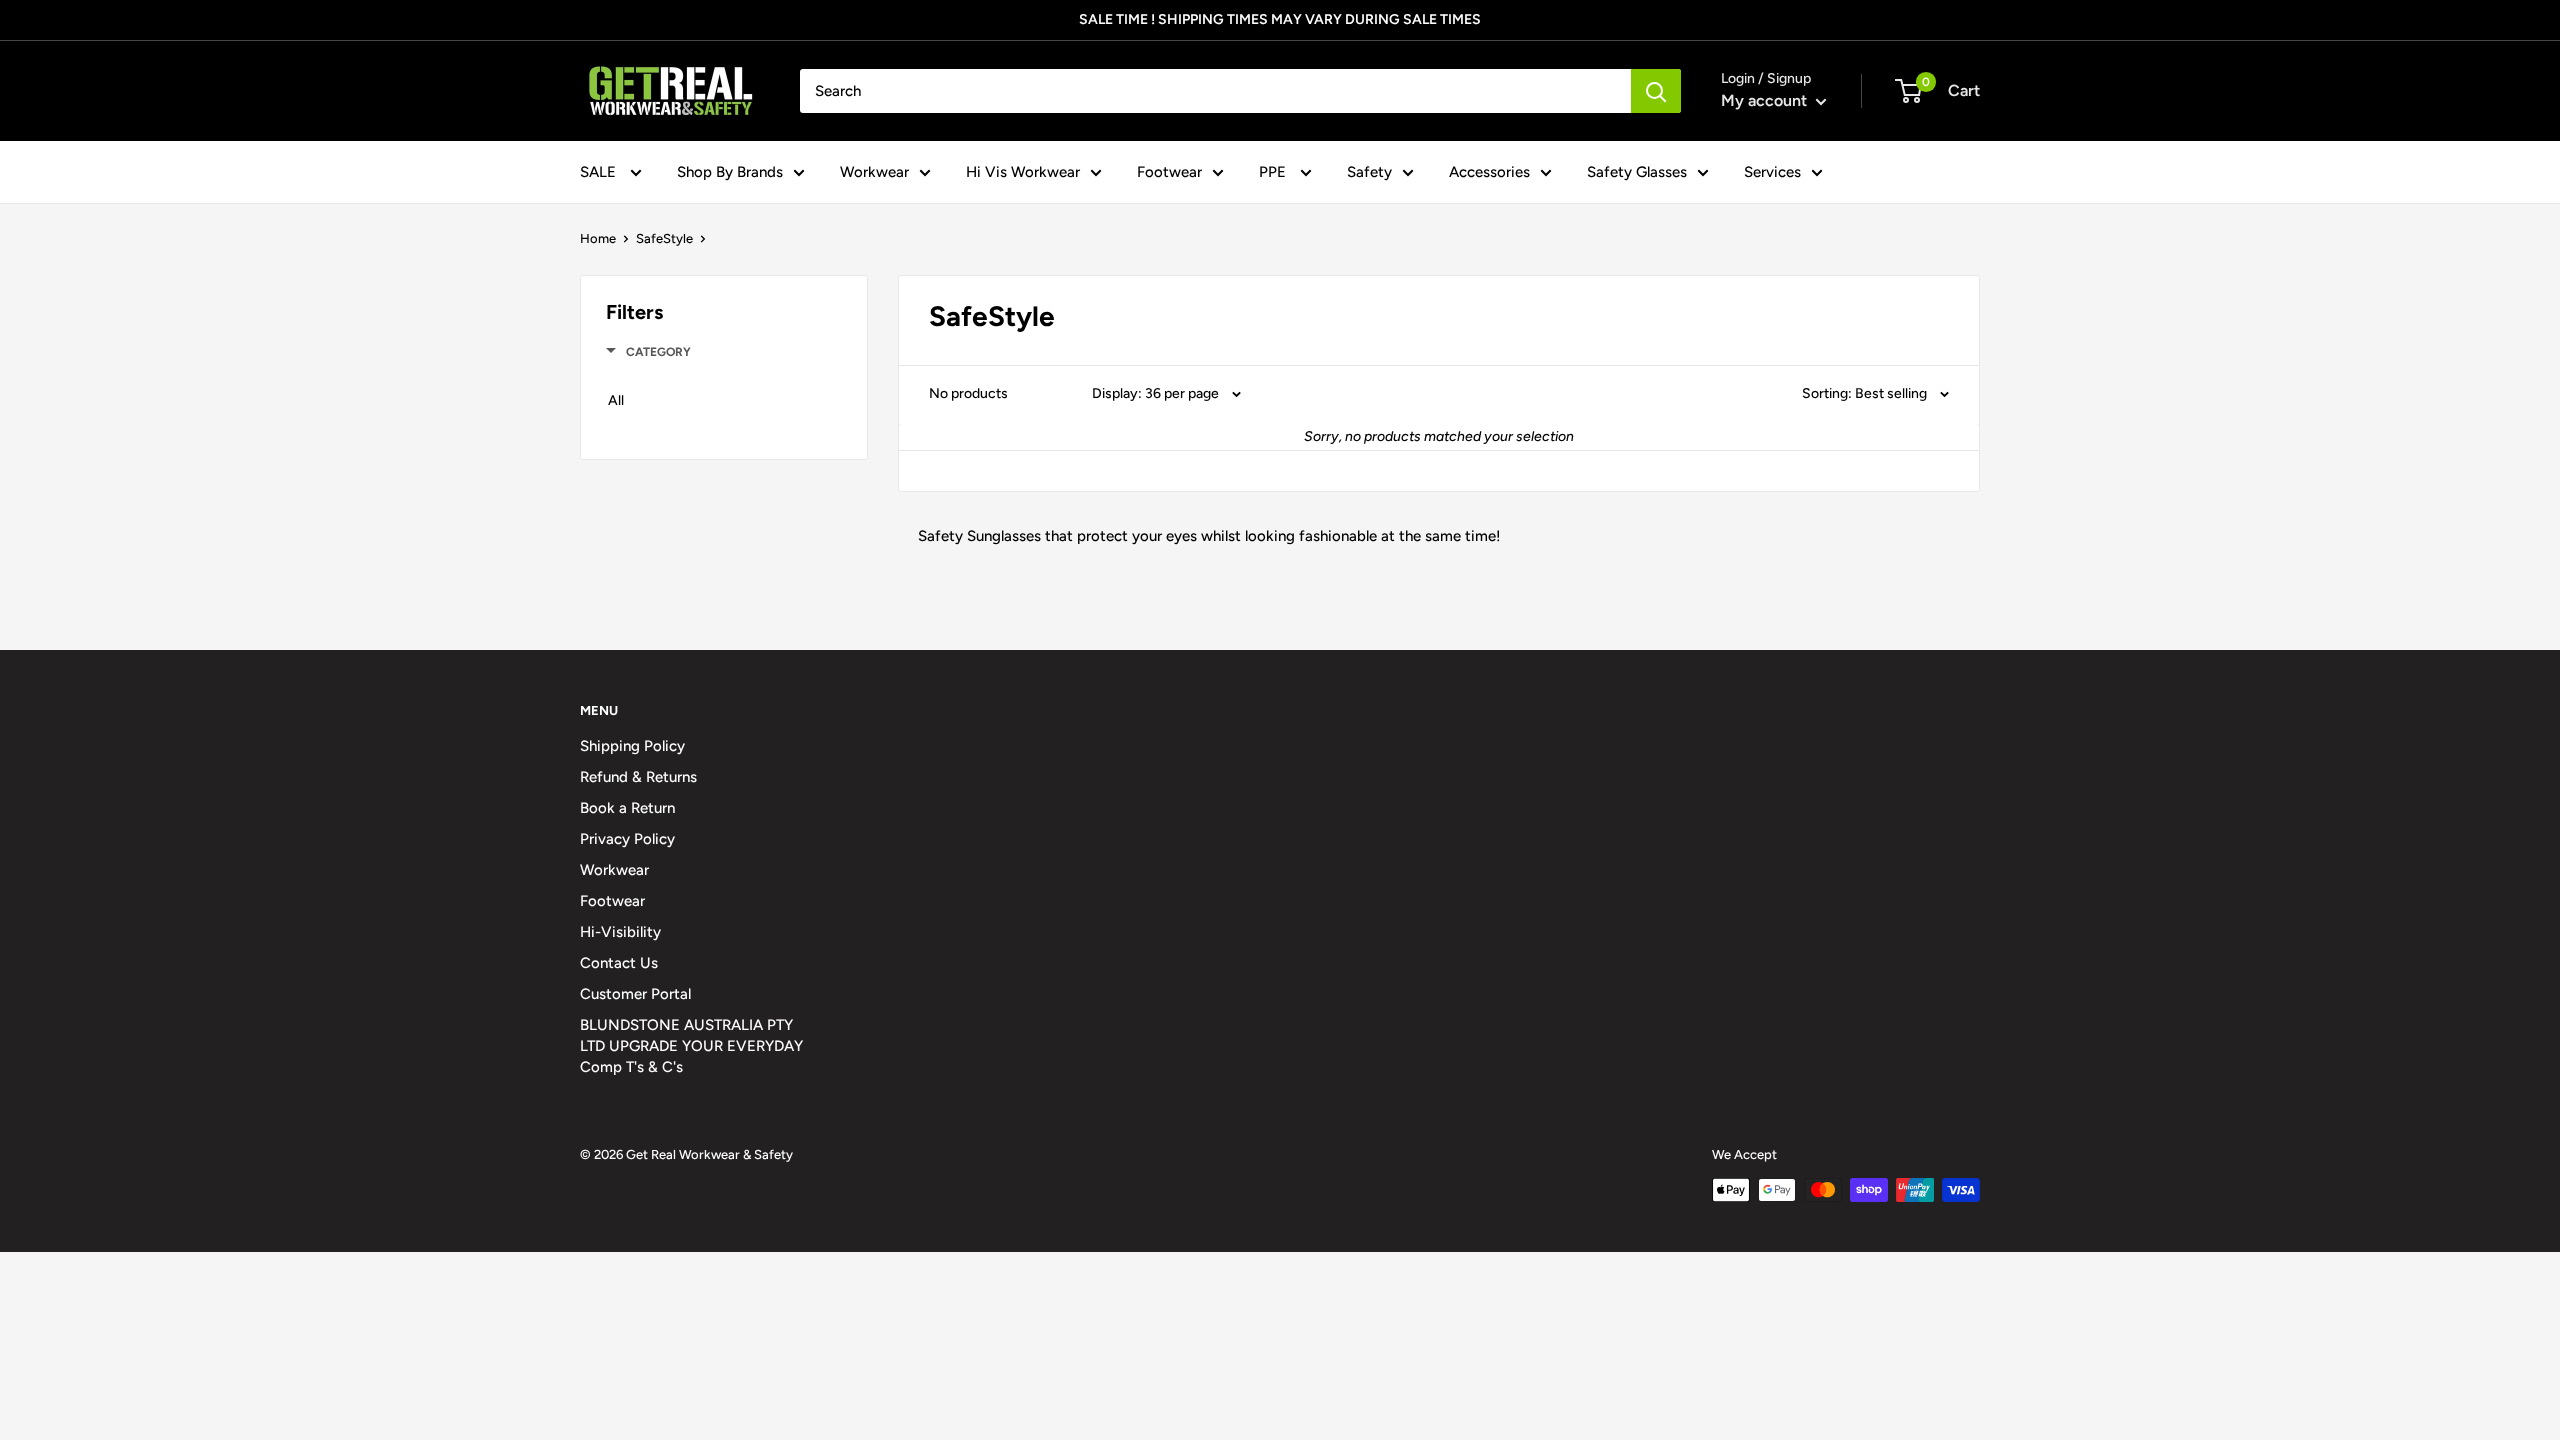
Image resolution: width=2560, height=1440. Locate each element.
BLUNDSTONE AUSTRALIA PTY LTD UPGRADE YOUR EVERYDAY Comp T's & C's (691, 1046)
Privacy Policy (627, 839)
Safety (1369, 172)
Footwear (1169, 172)
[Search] (1656, 91)
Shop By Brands (730, 172)
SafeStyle (664, 238)
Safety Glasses (1637, 172)
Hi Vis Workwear (1023, 172)
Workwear (874, 172)
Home (598, 238)
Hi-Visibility (620, 932)
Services (1772, 172)
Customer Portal (635, 994)
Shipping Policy (632, 746)
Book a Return (627, 808)
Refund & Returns (638, 777)
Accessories (1489, 172)
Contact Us (619, 963)
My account (1766, 100)
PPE (1274, 172)
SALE (600, 172)
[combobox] (1215, 91)
